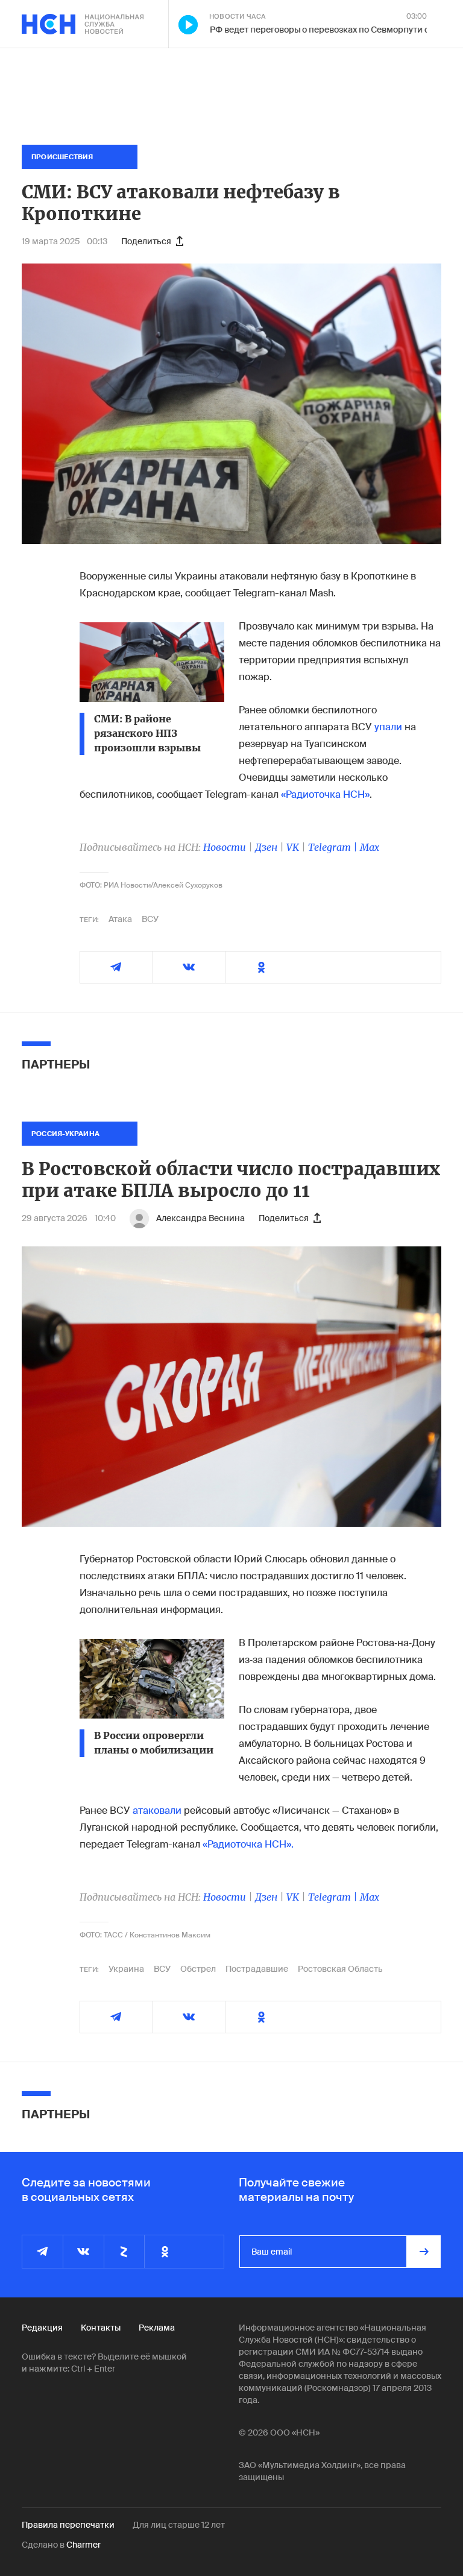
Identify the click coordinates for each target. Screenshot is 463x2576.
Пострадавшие (257, 1969)
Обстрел (198, 1969)
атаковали (157, 1810)
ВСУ (150, 919)
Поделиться (146, 241)
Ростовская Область (340, 1969)
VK (293, 847)
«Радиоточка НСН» (325, 794)
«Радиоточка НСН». (248, 1844)
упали (388, 727)
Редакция (42, 2328)
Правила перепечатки (68, 2525)
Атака (120, 919)
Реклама (157, 2328)
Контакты (101, 2328)
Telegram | (334, 847)
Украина (126, 1969)
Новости (225, 847)
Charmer (83, 2545)
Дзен (266, 847)
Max (370, 847)
